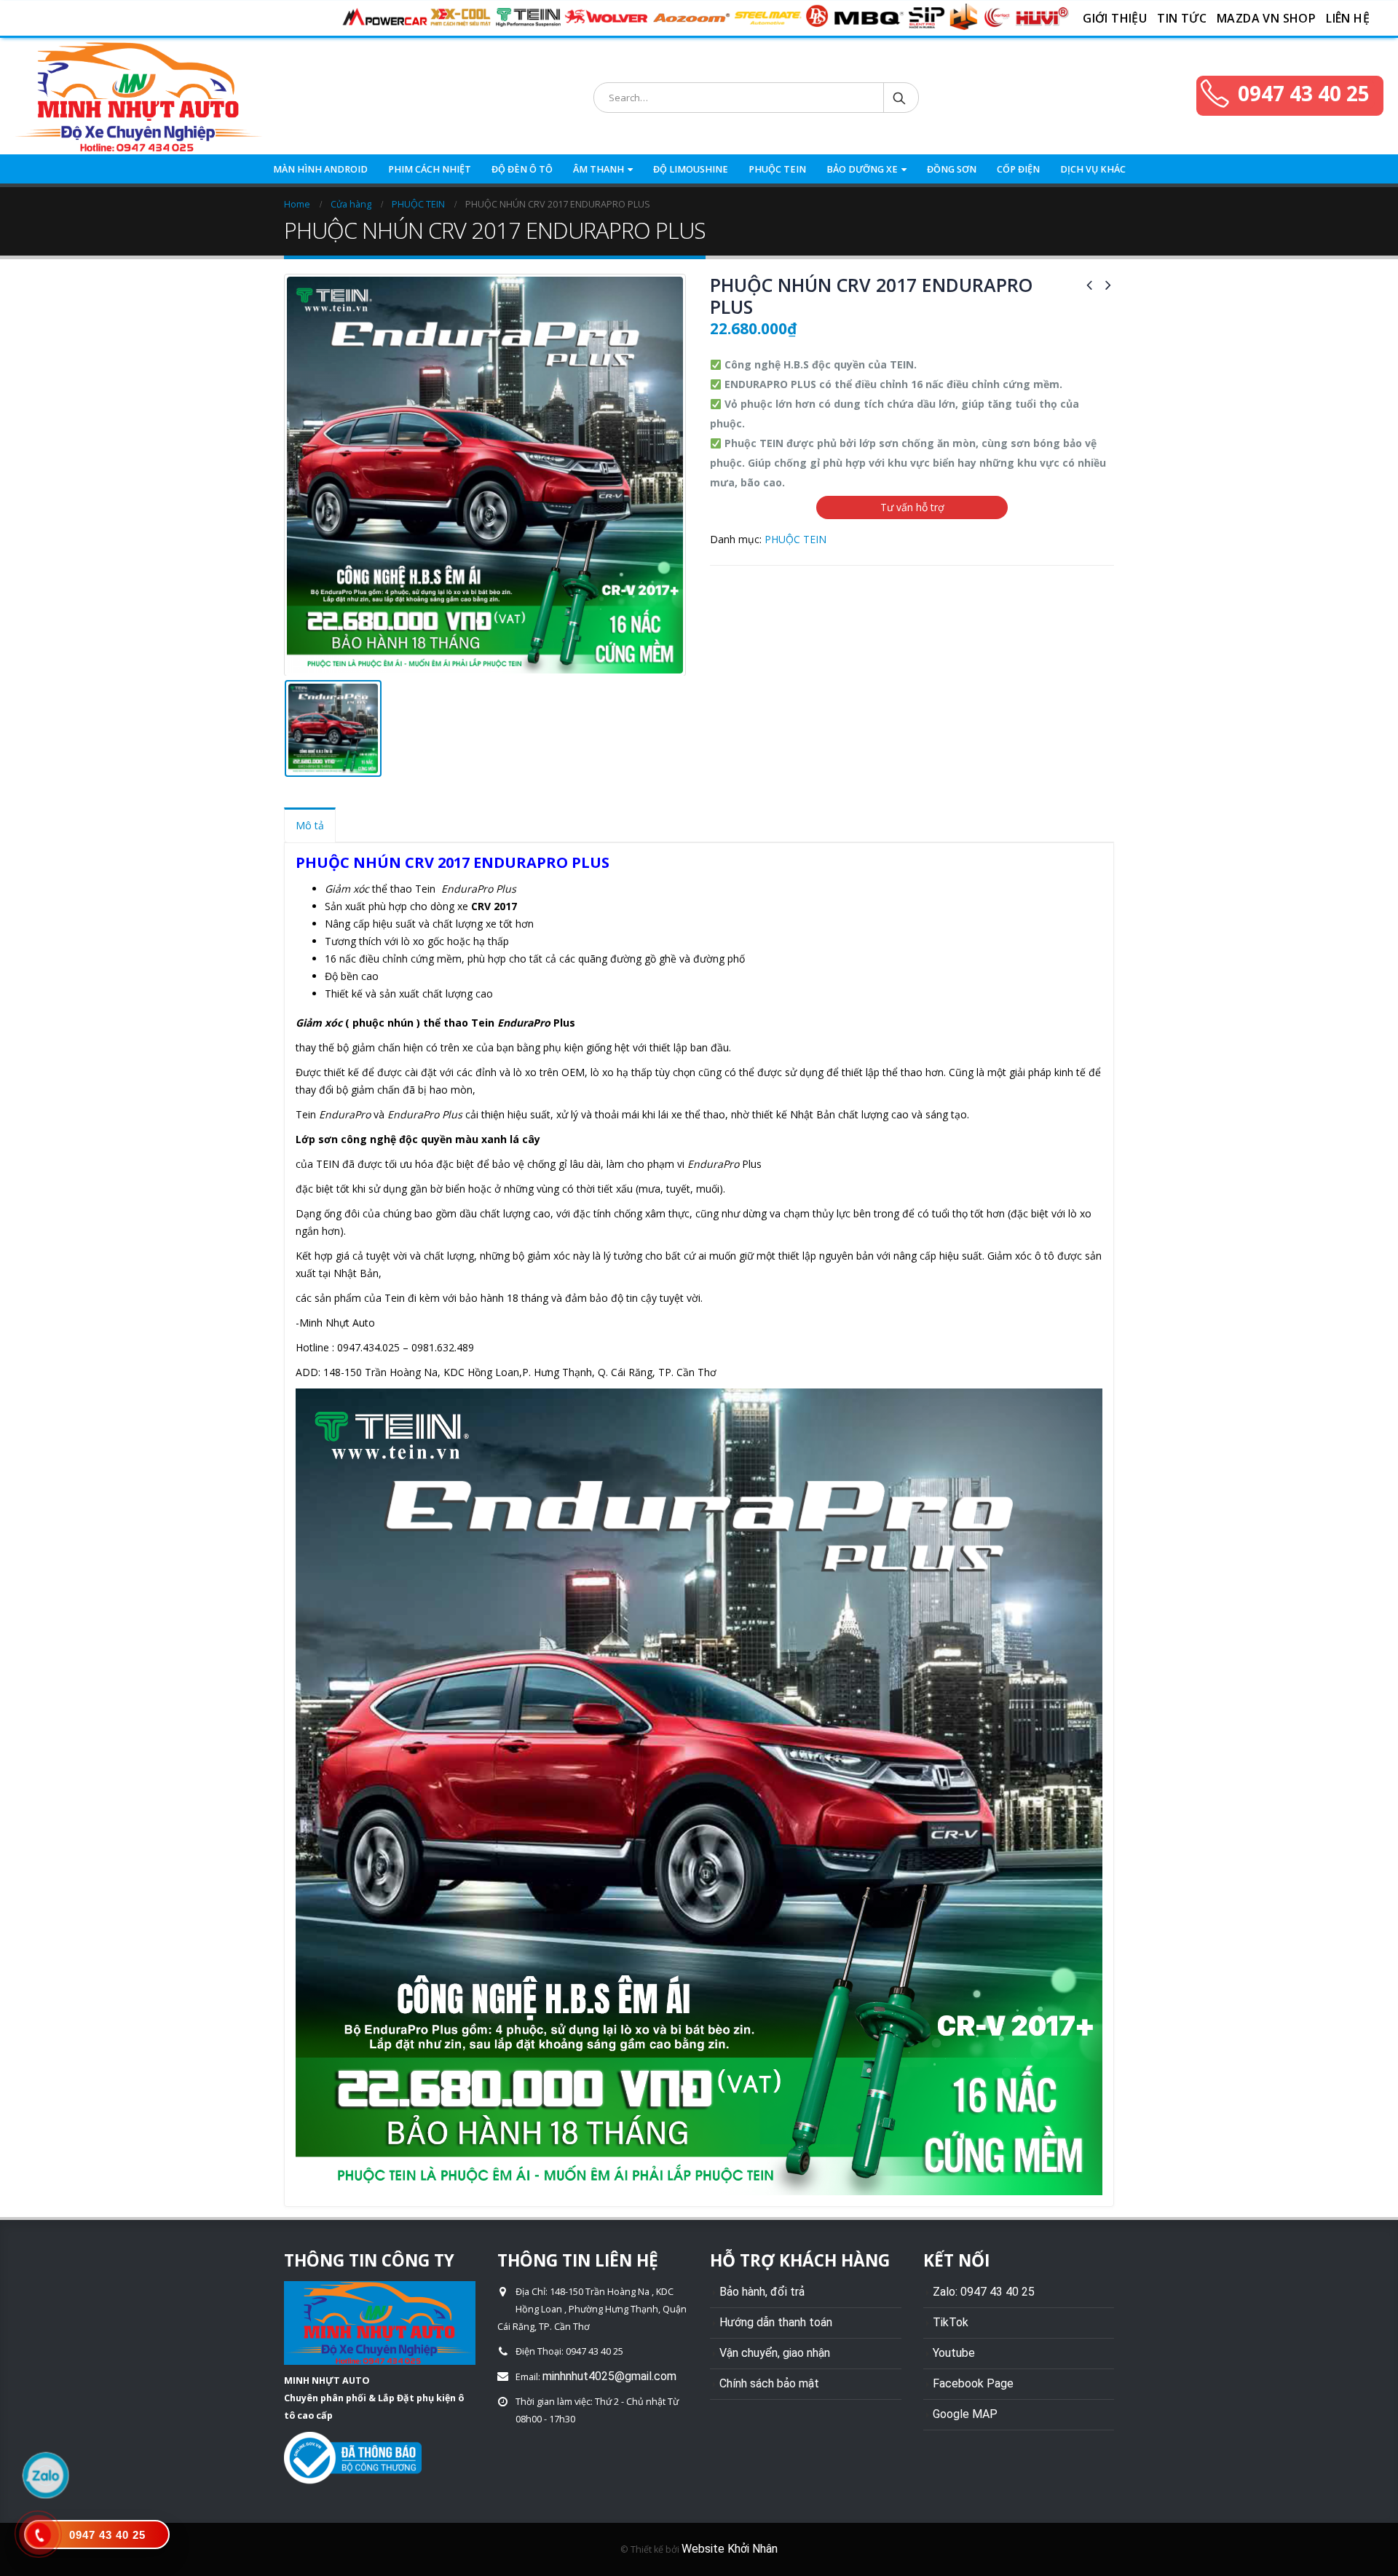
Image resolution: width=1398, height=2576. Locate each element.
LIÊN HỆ (1348, 18)
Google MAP (965, 2414)
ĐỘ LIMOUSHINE (691, 169)
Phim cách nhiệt (430, 169)
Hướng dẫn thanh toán (776, 2322)
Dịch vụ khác (1093, 169)
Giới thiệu (1115, 18)
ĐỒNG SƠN (952, 169)
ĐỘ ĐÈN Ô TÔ (522, 169)
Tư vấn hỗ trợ (912, 507)
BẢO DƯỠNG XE (862, 169)
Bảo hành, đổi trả (762, 2292)
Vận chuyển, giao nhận (775, 2353)
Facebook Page (973, 2383)
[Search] (900, 98)
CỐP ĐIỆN (1018, 169)
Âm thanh (599, 169)
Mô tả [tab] (310, 825)
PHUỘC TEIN (777, 169)
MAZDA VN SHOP (1266, 18)
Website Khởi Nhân (730, 2549)
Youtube (954, 2353)
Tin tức (1182, 18)
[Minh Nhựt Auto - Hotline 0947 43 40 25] (138, 98)
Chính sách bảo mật (769, 2383)
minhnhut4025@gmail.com (609, 2376)
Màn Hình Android (320, 169)
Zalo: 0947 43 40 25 (984, 2292)
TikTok (951, 2322)
